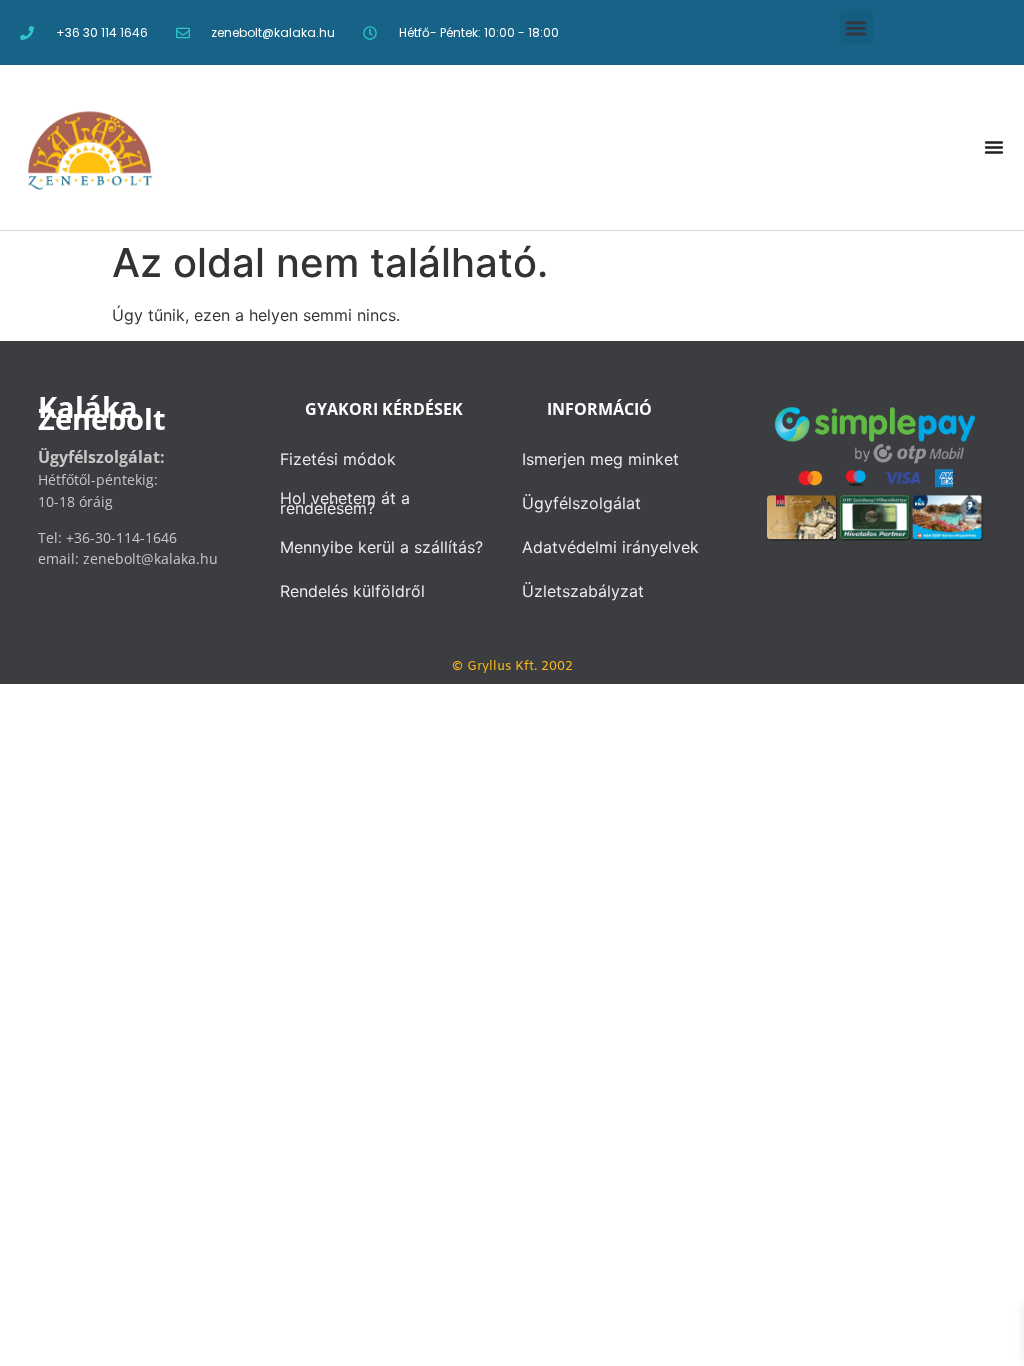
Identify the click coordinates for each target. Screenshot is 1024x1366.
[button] (856, 27)
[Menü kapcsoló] (994, 147)
